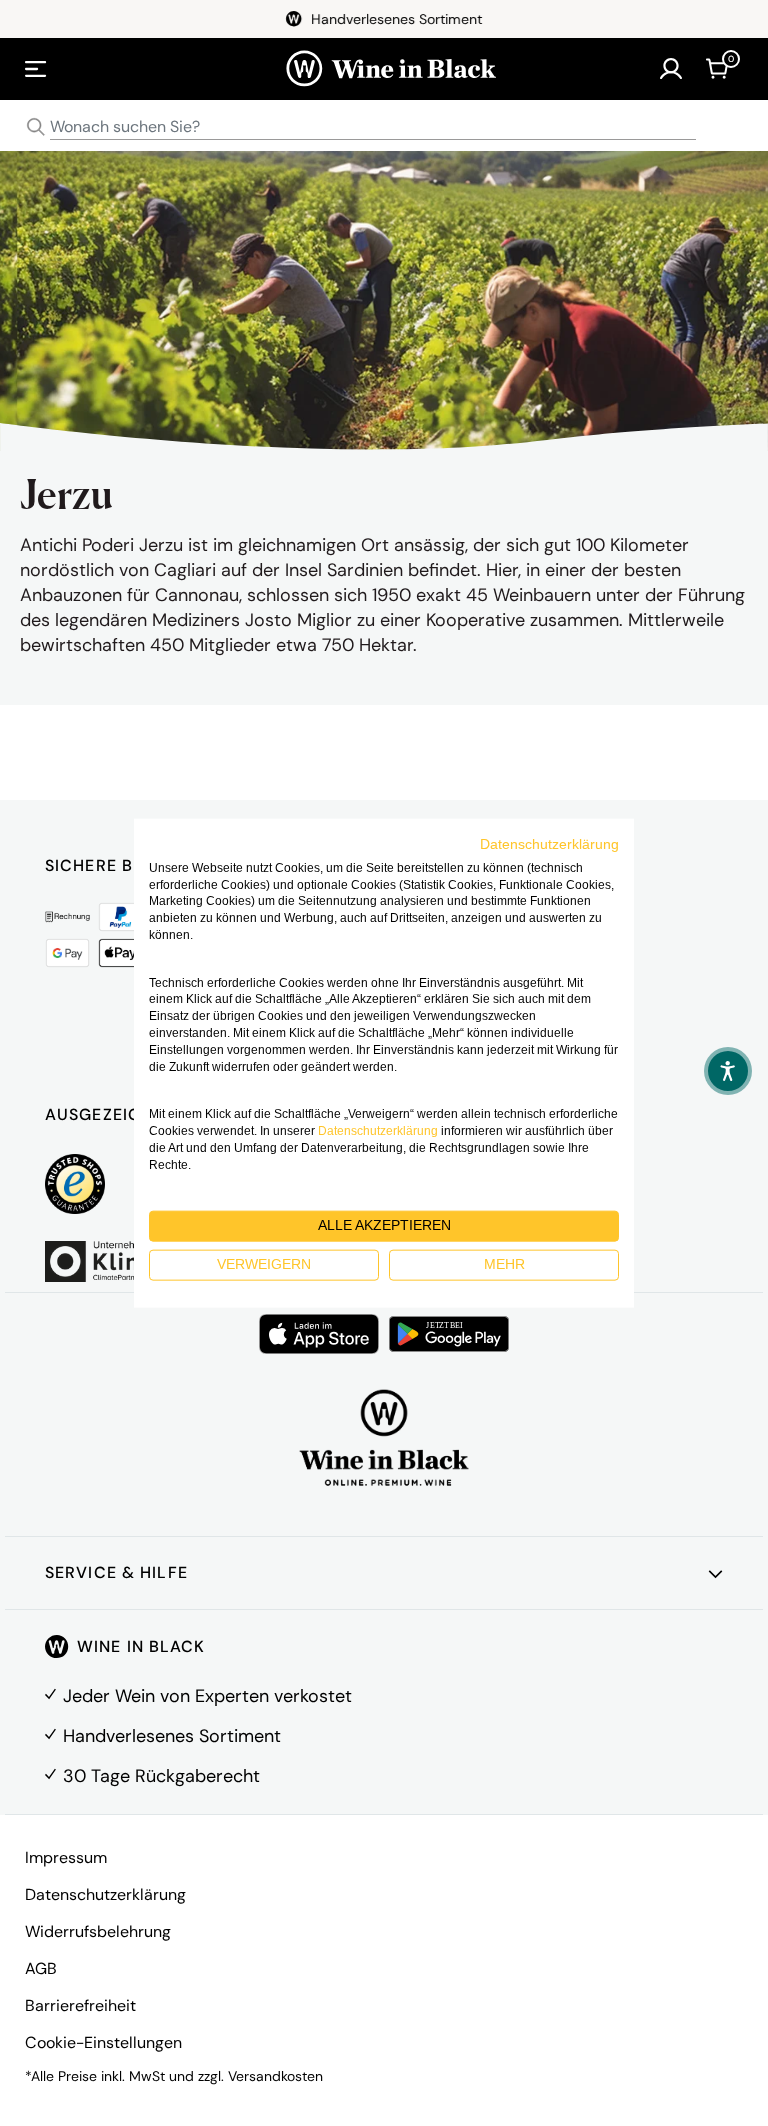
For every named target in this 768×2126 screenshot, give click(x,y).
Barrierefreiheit (80, 2005)
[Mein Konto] (671, 69)
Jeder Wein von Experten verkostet (207, 1696)
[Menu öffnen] (36, 69)
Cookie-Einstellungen (103, 2042)
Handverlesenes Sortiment (172, 1736)
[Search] (36, 127)
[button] (728, 1071)
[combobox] (384, 127)
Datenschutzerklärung (105, 1894)
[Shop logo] (390, 69)
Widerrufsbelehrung (98, 1931)
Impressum (66, 1857)
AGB (41, 1968)
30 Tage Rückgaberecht (161, 1776)
